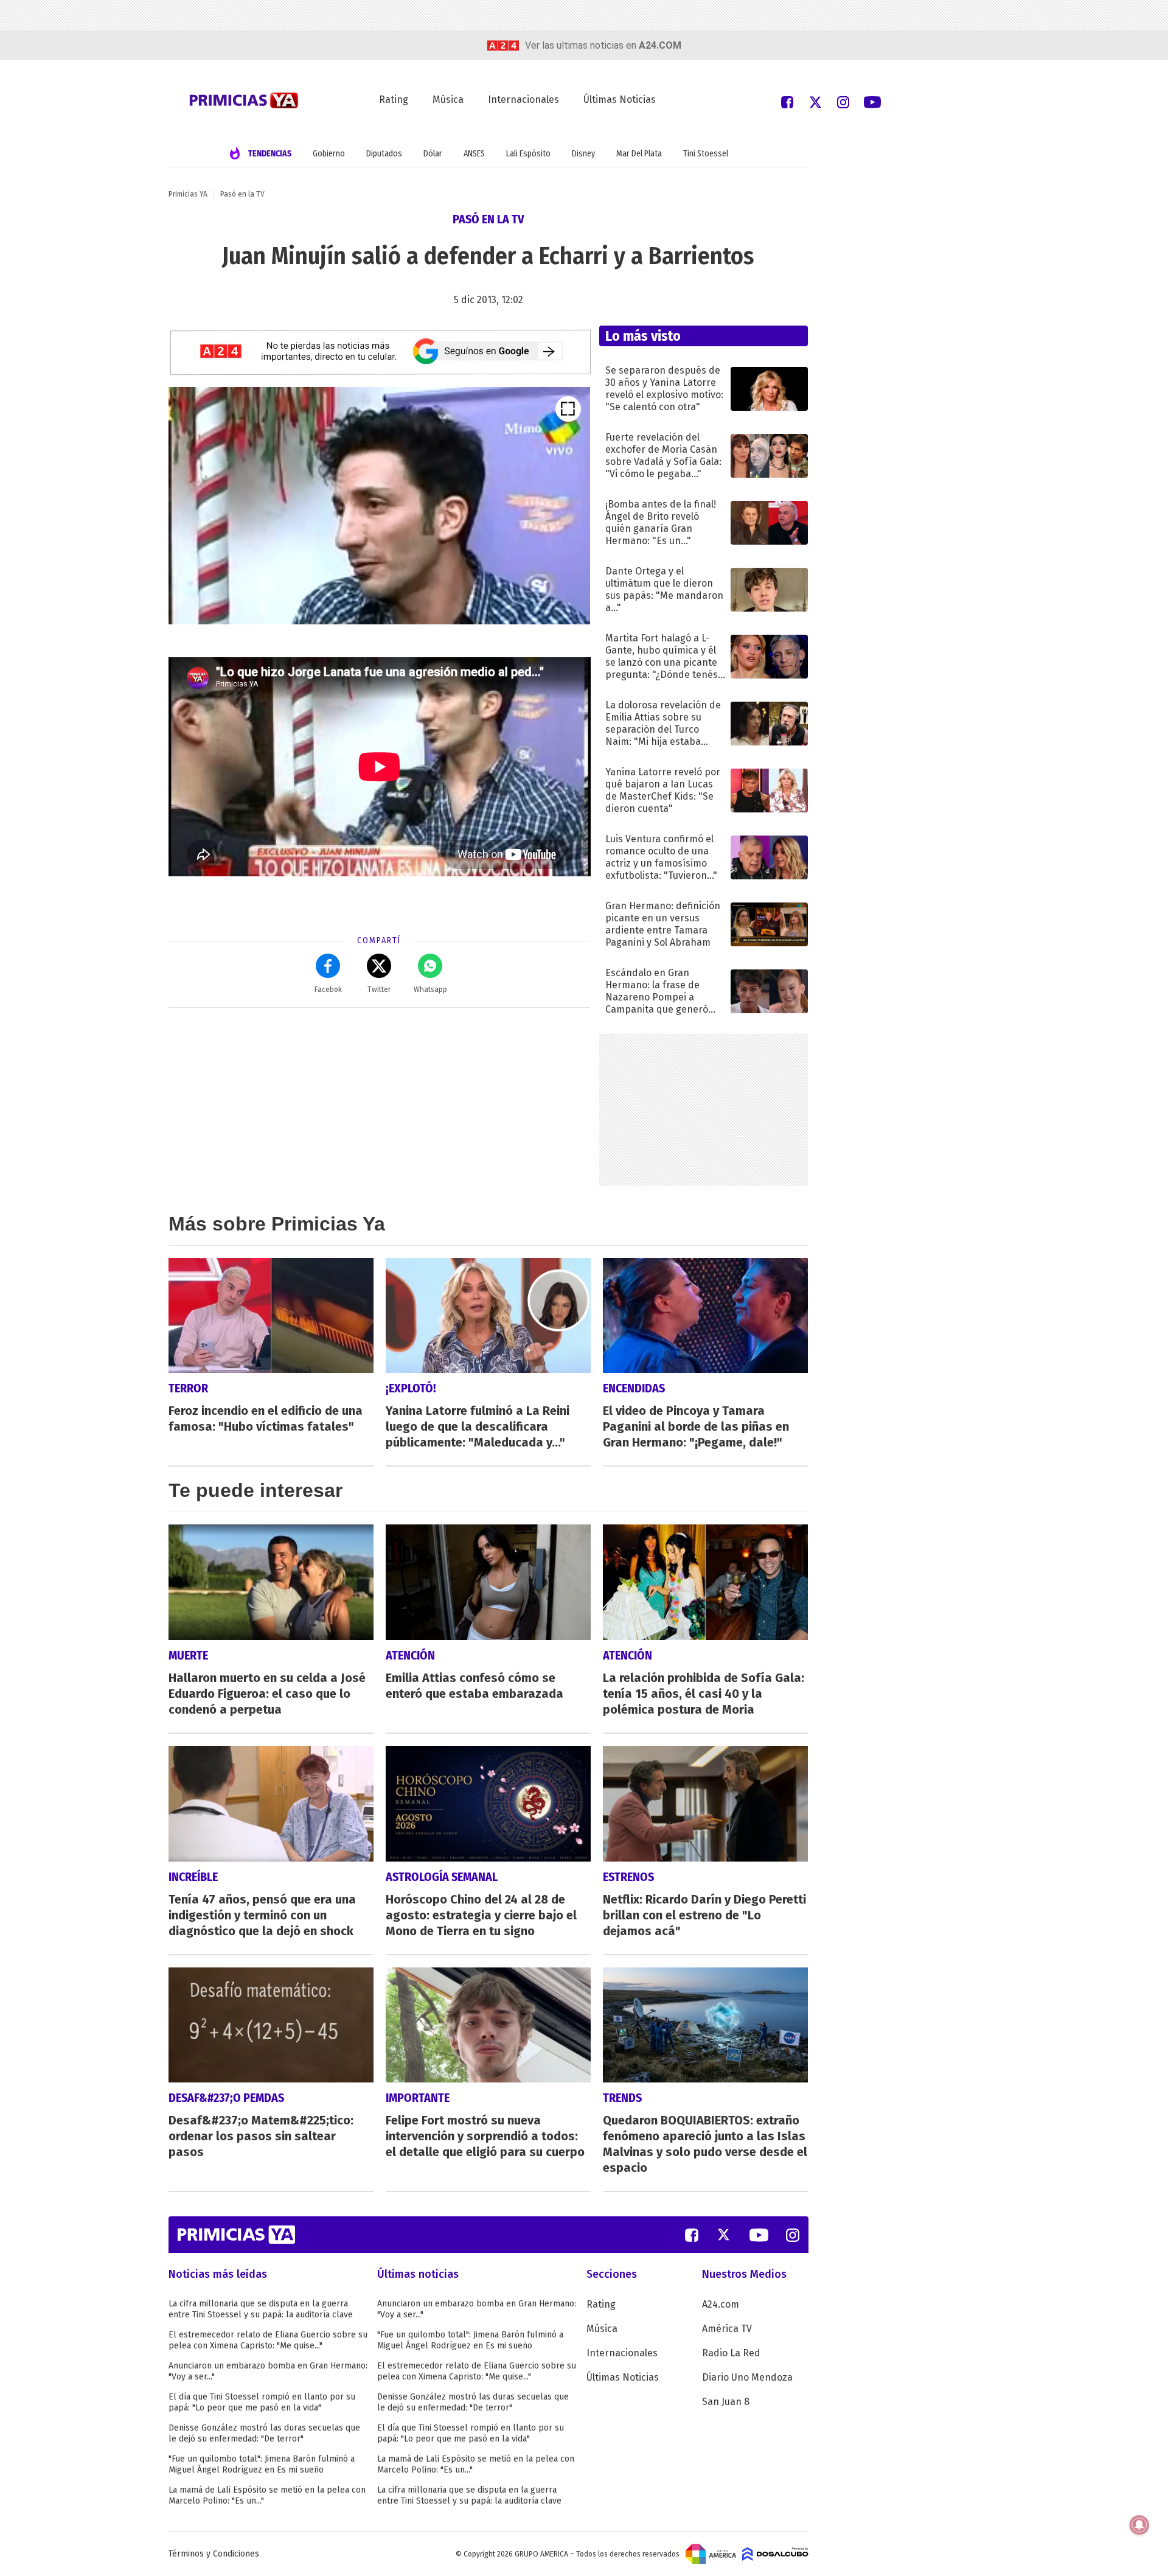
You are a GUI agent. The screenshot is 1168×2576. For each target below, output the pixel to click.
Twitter (379, 990)
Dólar (433, 154)
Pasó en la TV (242, 194)
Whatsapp (430, 990)
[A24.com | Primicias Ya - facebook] (787, 101)
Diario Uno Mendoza (747, 2377)
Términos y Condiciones (214, 2554)
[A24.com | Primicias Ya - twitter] (815, 101)
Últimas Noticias (620, 99)
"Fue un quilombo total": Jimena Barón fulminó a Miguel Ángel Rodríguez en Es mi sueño (262, 2464)
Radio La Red (731, 2353)
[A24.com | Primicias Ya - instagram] (843, 101)
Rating (394, 99)
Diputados (384, 154)
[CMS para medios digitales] (775, 2553)
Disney (583, 154)
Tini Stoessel (706, 154)
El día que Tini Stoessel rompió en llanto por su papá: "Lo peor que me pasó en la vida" (262, 2402)
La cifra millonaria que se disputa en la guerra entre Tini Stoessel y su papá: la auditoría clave (261, 2309)
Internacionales (523, 99)
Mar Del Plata (639, 154)
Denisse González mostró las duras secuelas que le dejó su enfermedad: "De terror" (264, 2433)
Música (448, 99)
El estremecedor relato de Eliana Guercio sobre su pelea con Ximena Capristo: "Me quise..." (268, 2340)
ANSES (474, 154)
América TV (727, 2329)
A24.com (721, 2304)
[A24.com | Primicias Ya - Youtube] (872, 101)
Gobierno (329, 154)
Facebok (328, 990)
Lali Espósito (528, 154)
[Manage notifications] (1139, 2525)
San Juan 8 (726, 2402)
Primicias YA (188, 194)
